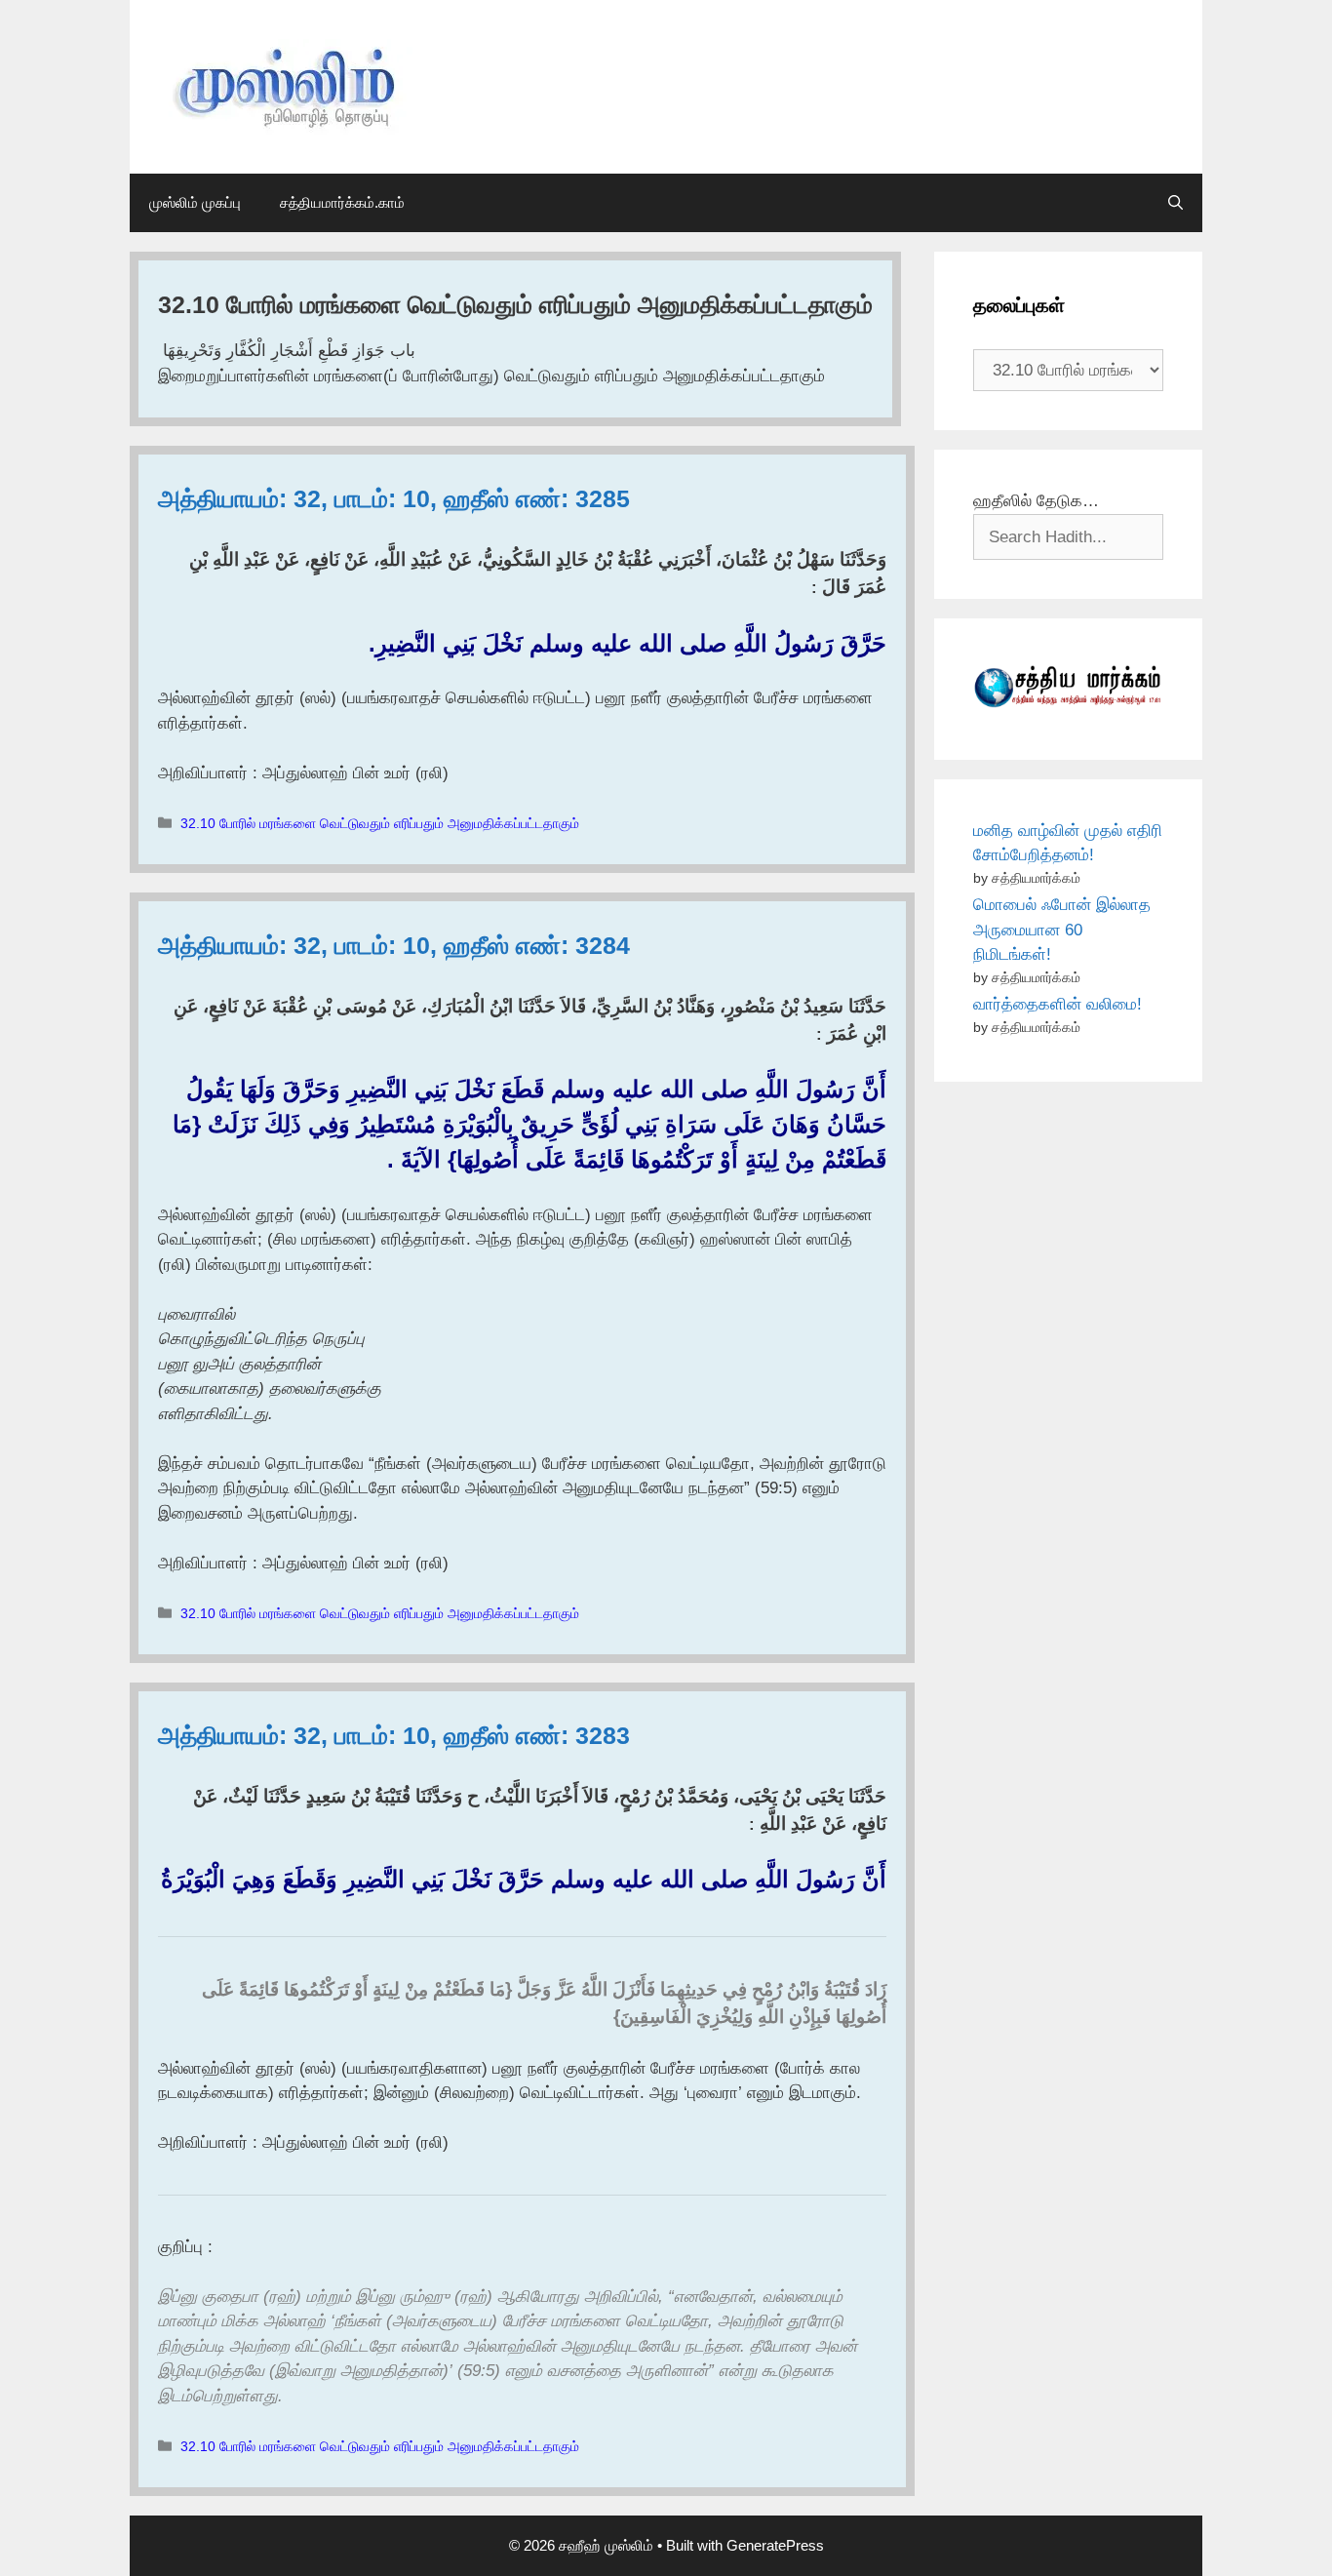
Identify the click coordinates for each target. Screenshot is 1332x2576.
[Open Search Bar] (1175, 203)
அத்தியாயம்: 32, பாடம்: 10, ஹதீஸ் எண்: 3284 (394, 945)
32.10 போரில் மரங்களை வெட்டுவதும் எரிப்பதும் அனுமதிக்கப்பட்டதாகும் (380, 823)
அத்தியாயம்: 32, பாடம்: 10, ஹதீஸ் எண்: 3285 (394, 498)
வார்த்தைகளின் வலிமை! (1058, 1004)
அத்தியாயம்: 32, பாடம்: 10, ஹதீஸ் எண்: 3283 (394, 1735)
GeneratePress (775, 2545)
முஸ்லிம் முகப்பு (195, 202)
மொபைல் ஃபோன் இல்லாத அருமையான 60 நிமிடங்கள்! (1062, 930)
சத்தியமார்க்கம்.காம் (342, 202)
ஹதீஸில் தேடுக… (1036, 501)
